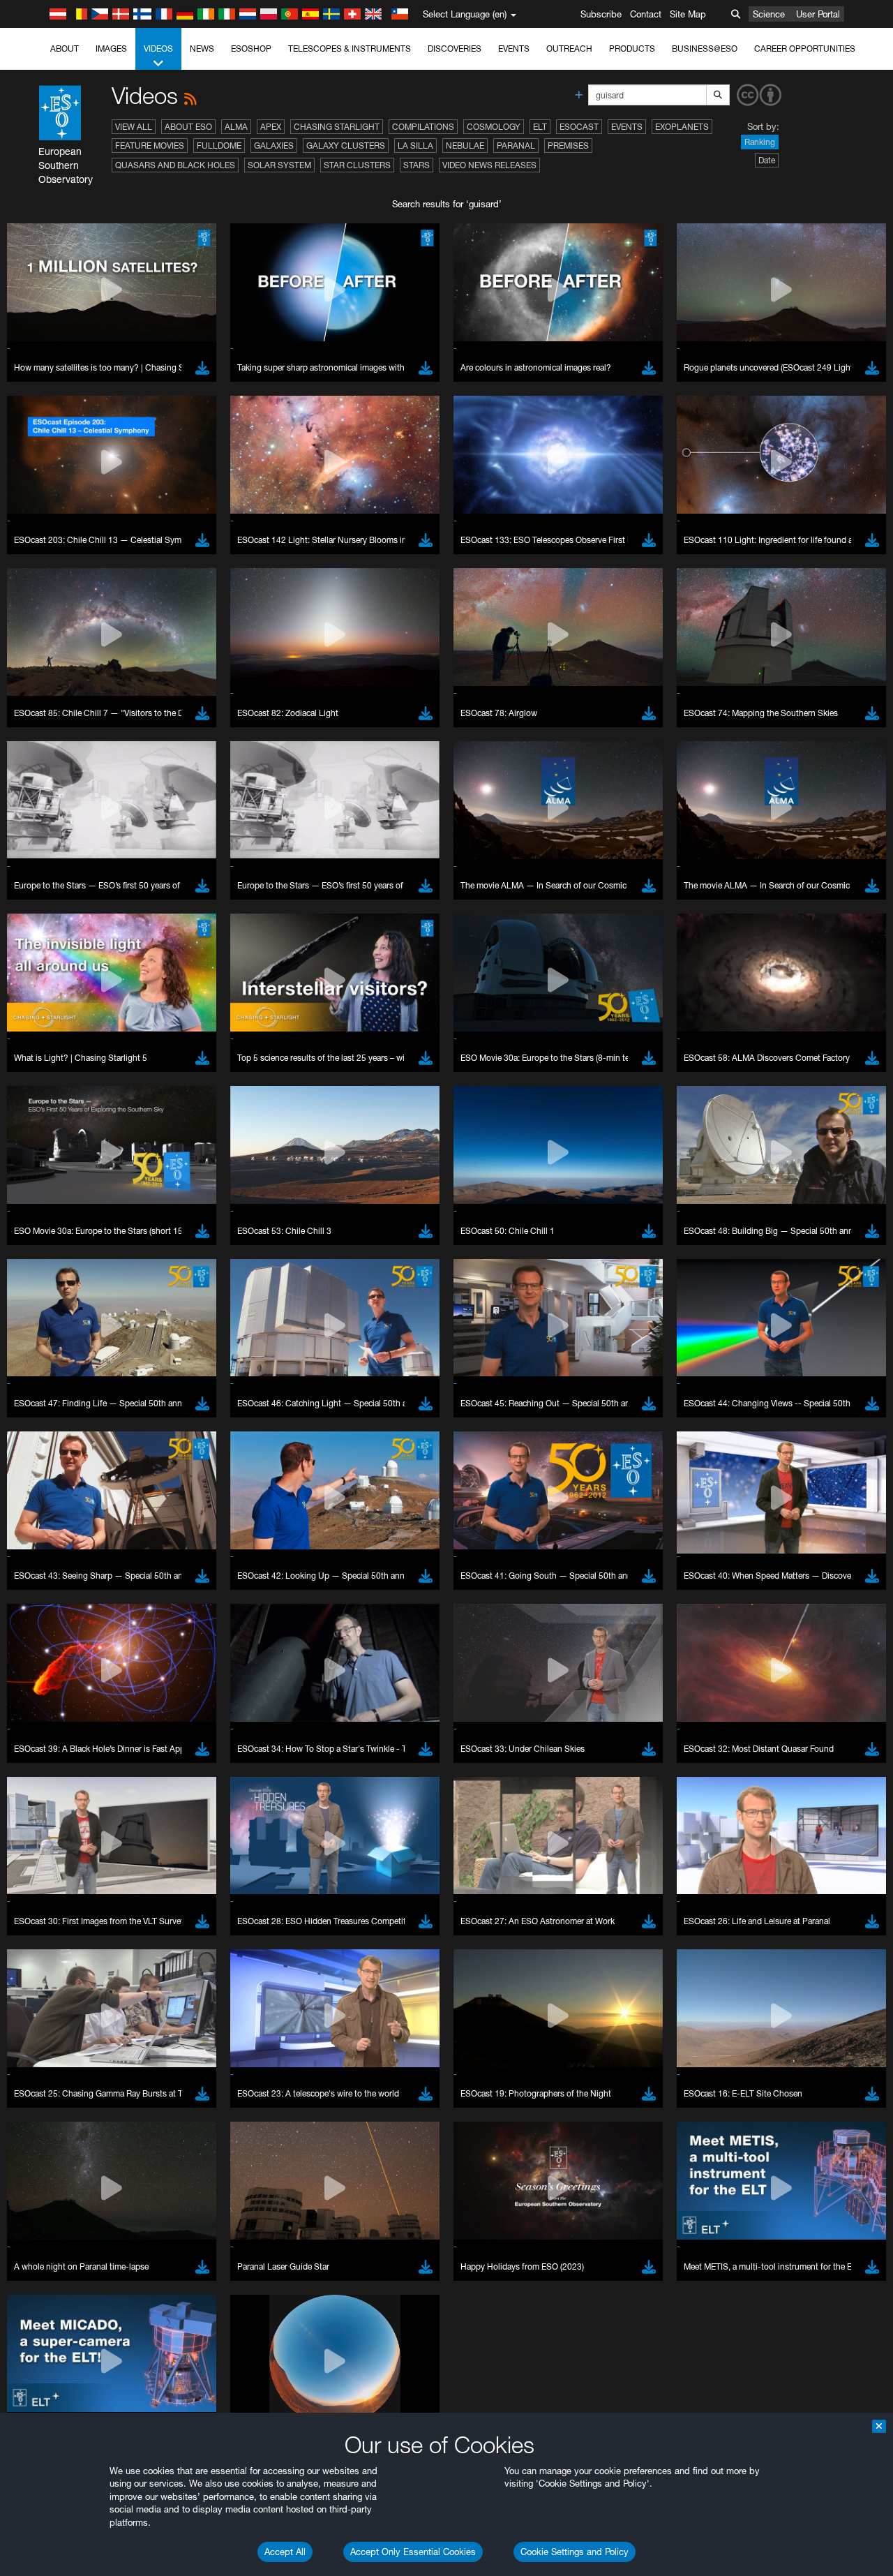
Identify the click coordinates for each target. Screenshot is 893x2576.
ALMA (236, 127)
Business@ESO (705, 49)
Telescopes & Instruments (350, 49)
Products (632, 49)
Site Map (688, 14)
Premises (568, 146)
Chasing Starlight (337, 127)
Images (111, 49)
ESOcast (579, 127)
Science (769, 14)
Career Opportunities (805, 49)
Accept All (285, 2552)
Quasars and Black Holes (175, 165)
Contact (646, 14)
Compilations (423, 127)
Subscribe (601, 14)
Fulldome (219, 146)
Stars (417, 165)
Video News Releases (489, 165)
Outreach (569, 49)
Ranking (760, 142)
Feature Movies (150, 146)
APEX (271, 127)
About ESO (188, 127)
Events (514, 49)
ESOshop (251, 49)
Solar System (279, 165)
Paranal (516, 146)
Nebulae (465, 146)
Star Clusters (357, 165)
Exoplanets (682, 127)
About (65, 49)
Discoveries (455, 49)
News (202, 49)
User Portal (818, 14)
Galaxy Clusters (346, 146)
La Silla (415, 146)
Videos (158, 49)
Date (767, 160)
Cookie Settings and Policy (575, 2552)
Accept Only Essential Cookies (413, 2552)
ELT (540, 127)
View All (134, 127)
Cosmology (494, 127)
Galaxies (274, 146)
